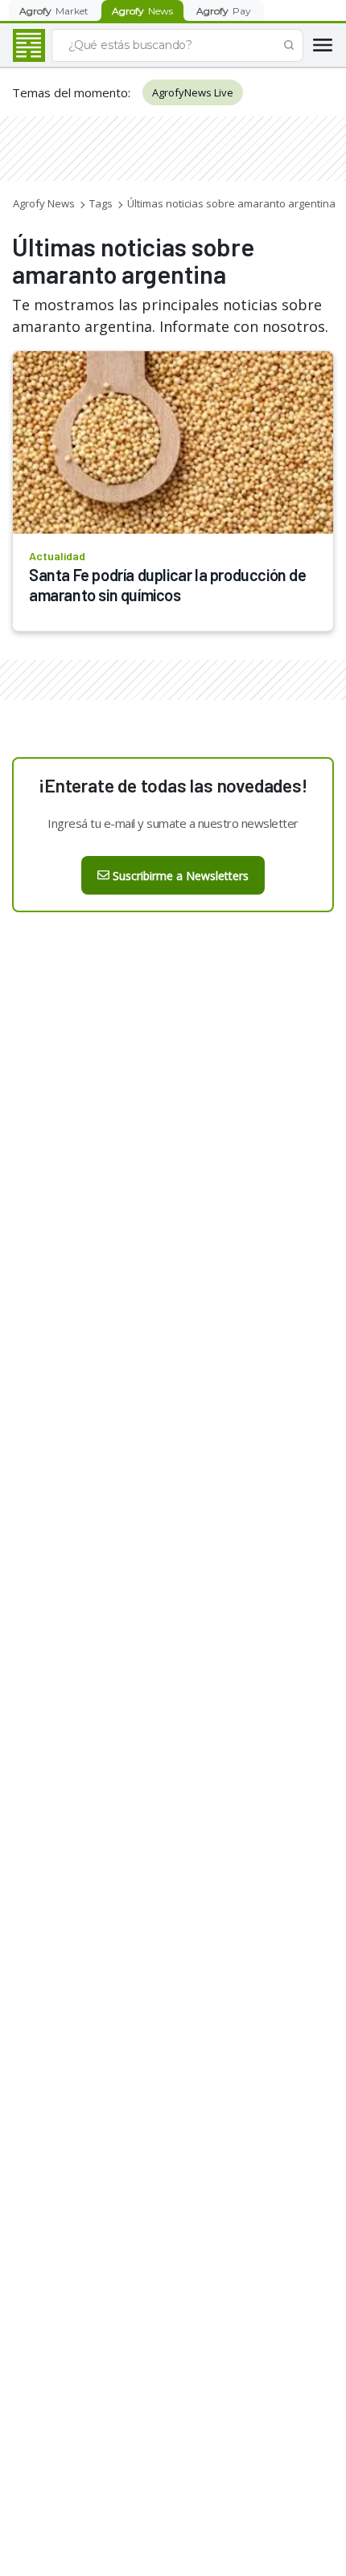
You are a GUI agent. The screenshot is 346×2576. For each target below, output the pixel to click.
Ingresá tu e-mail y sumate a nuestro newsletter (173, 823)
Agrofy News (44, 203)
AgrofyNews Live (193, 92)
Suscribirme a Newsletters (181, 876)
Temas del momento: (71, 92)
